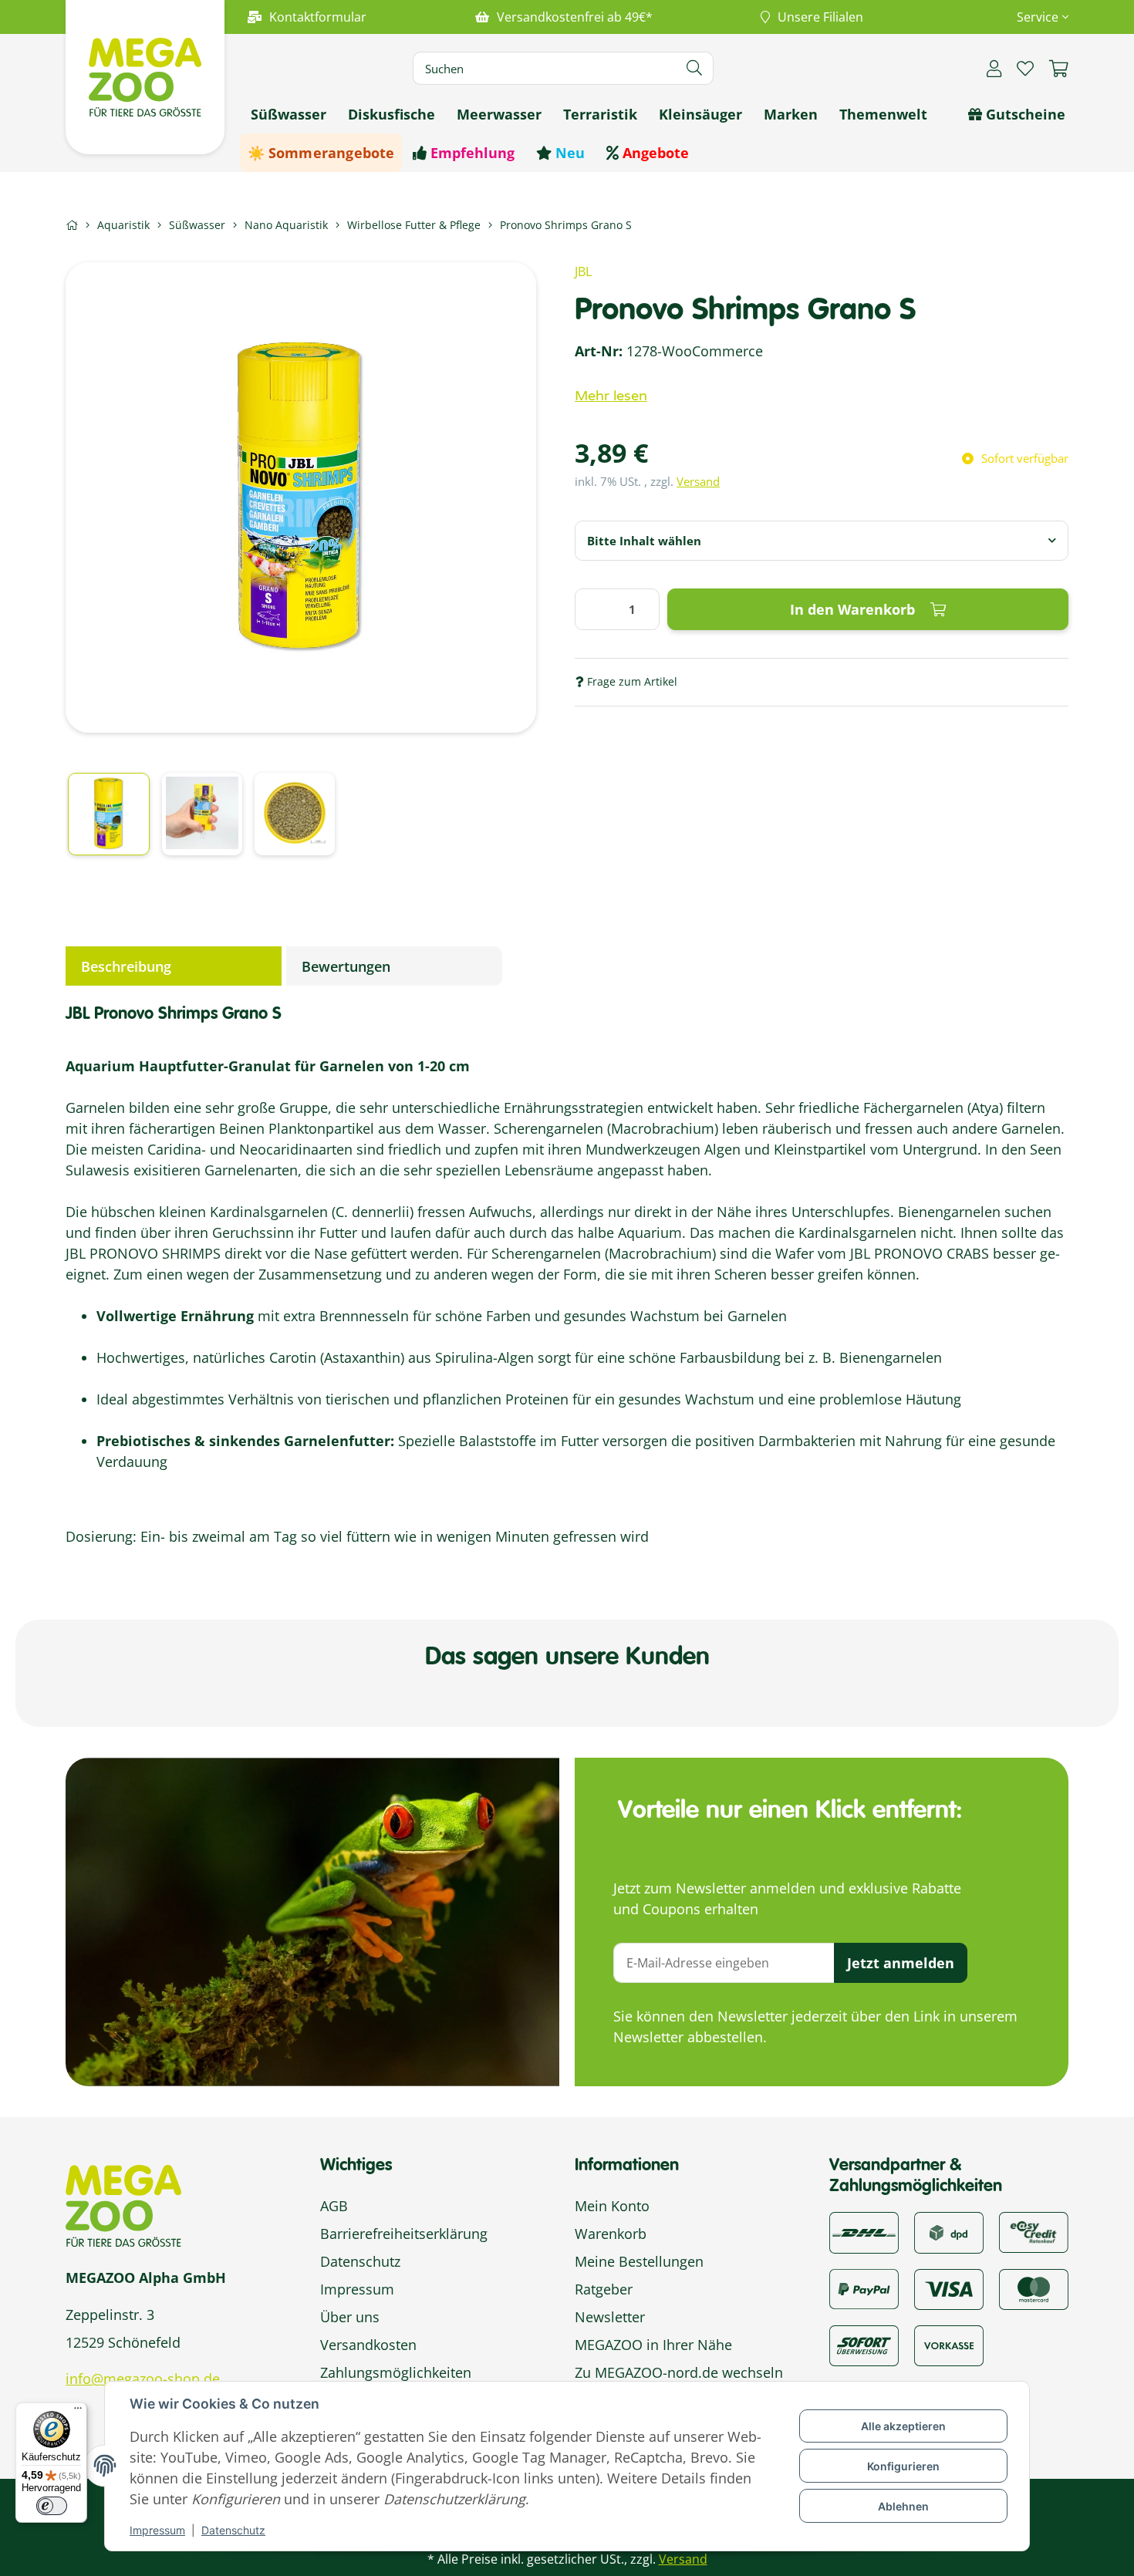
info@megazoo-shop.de (143, 2379)
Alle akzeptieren (903, 2426)
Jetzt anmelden (901, 1963)
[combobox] (822, 541)
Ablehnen (903, 2506)
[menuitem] (289, 114)
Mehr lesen (611, 396)
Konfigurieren (903, 2466)
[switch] (52, 2506)
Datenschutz (233, 2530)
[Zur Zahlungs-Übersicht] (1034, 2231)
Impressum (157, 2530)
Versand (698, 481)
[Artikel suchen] (695, 68)
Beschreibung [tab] (126, 966)
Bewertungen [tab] (346, 966)
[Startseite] (72, 225)
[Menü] (78, 2412)
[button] (1036, 17)
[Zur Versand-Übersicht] (864, 2231)
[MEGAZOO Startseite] (145, 76)
